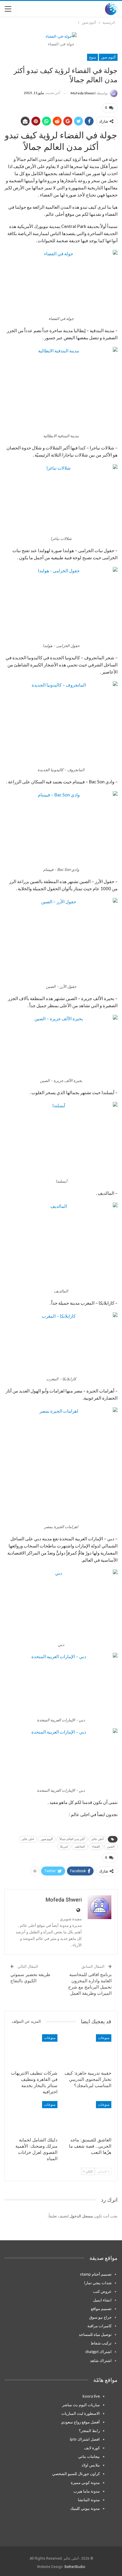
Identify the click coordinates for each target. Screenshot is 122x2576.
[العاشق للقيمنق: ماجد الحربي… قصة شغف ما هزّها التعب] (88, 2118)
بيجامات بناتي (89, 2456)
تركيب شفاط (101, 2343)
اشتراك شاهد (101, 2360)
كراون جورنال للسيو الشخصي (76, 2474)
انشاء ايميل (102, 2300)
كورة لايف (92, 2448)
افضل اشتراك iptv (85, 2439)
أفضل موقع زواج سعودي (80, 2422)
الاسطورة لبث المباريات (81, 2413)
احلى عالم (28, 1839)
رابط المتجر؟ (89, 2431)
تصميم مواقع (101, 2309)
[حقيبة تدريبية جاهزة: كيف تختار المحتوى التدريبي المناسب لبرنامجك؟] (88, 2051)
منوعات (104, 2038)
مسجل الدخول (81, 2216)
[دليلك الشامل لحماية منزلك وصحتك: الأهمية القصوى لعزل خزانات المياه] (34, 2118)
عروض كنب (102, 2291)
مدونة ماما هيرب (87, 2491)
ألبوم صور (108, 57)
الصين (111, 1847)
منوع (93, 57)
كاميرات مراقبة (99, 2326)
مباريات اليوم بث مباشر (81, 2405)
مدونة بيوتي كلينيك (85, 2508)
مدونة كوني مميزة (85, 2482)
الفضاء (96, 1847)
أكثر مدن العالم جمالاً (72, 1839)
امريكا (64, 1847)
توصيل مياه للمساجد (95, 2334)
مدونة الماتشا (89, 2500)
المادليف (80, 1847)
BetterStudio (75, 2567)
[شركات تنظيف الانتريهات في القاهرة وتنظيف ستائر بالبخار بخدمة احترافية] (34, 2051)
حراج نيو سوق (100, 2317)
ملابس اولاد (91, 2465)
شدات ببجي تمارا (98, 2283)
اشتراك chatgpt (98, 2352)
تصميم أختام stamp (96, 2274)
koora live (91, 2396)
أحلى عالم (98, 1839)
